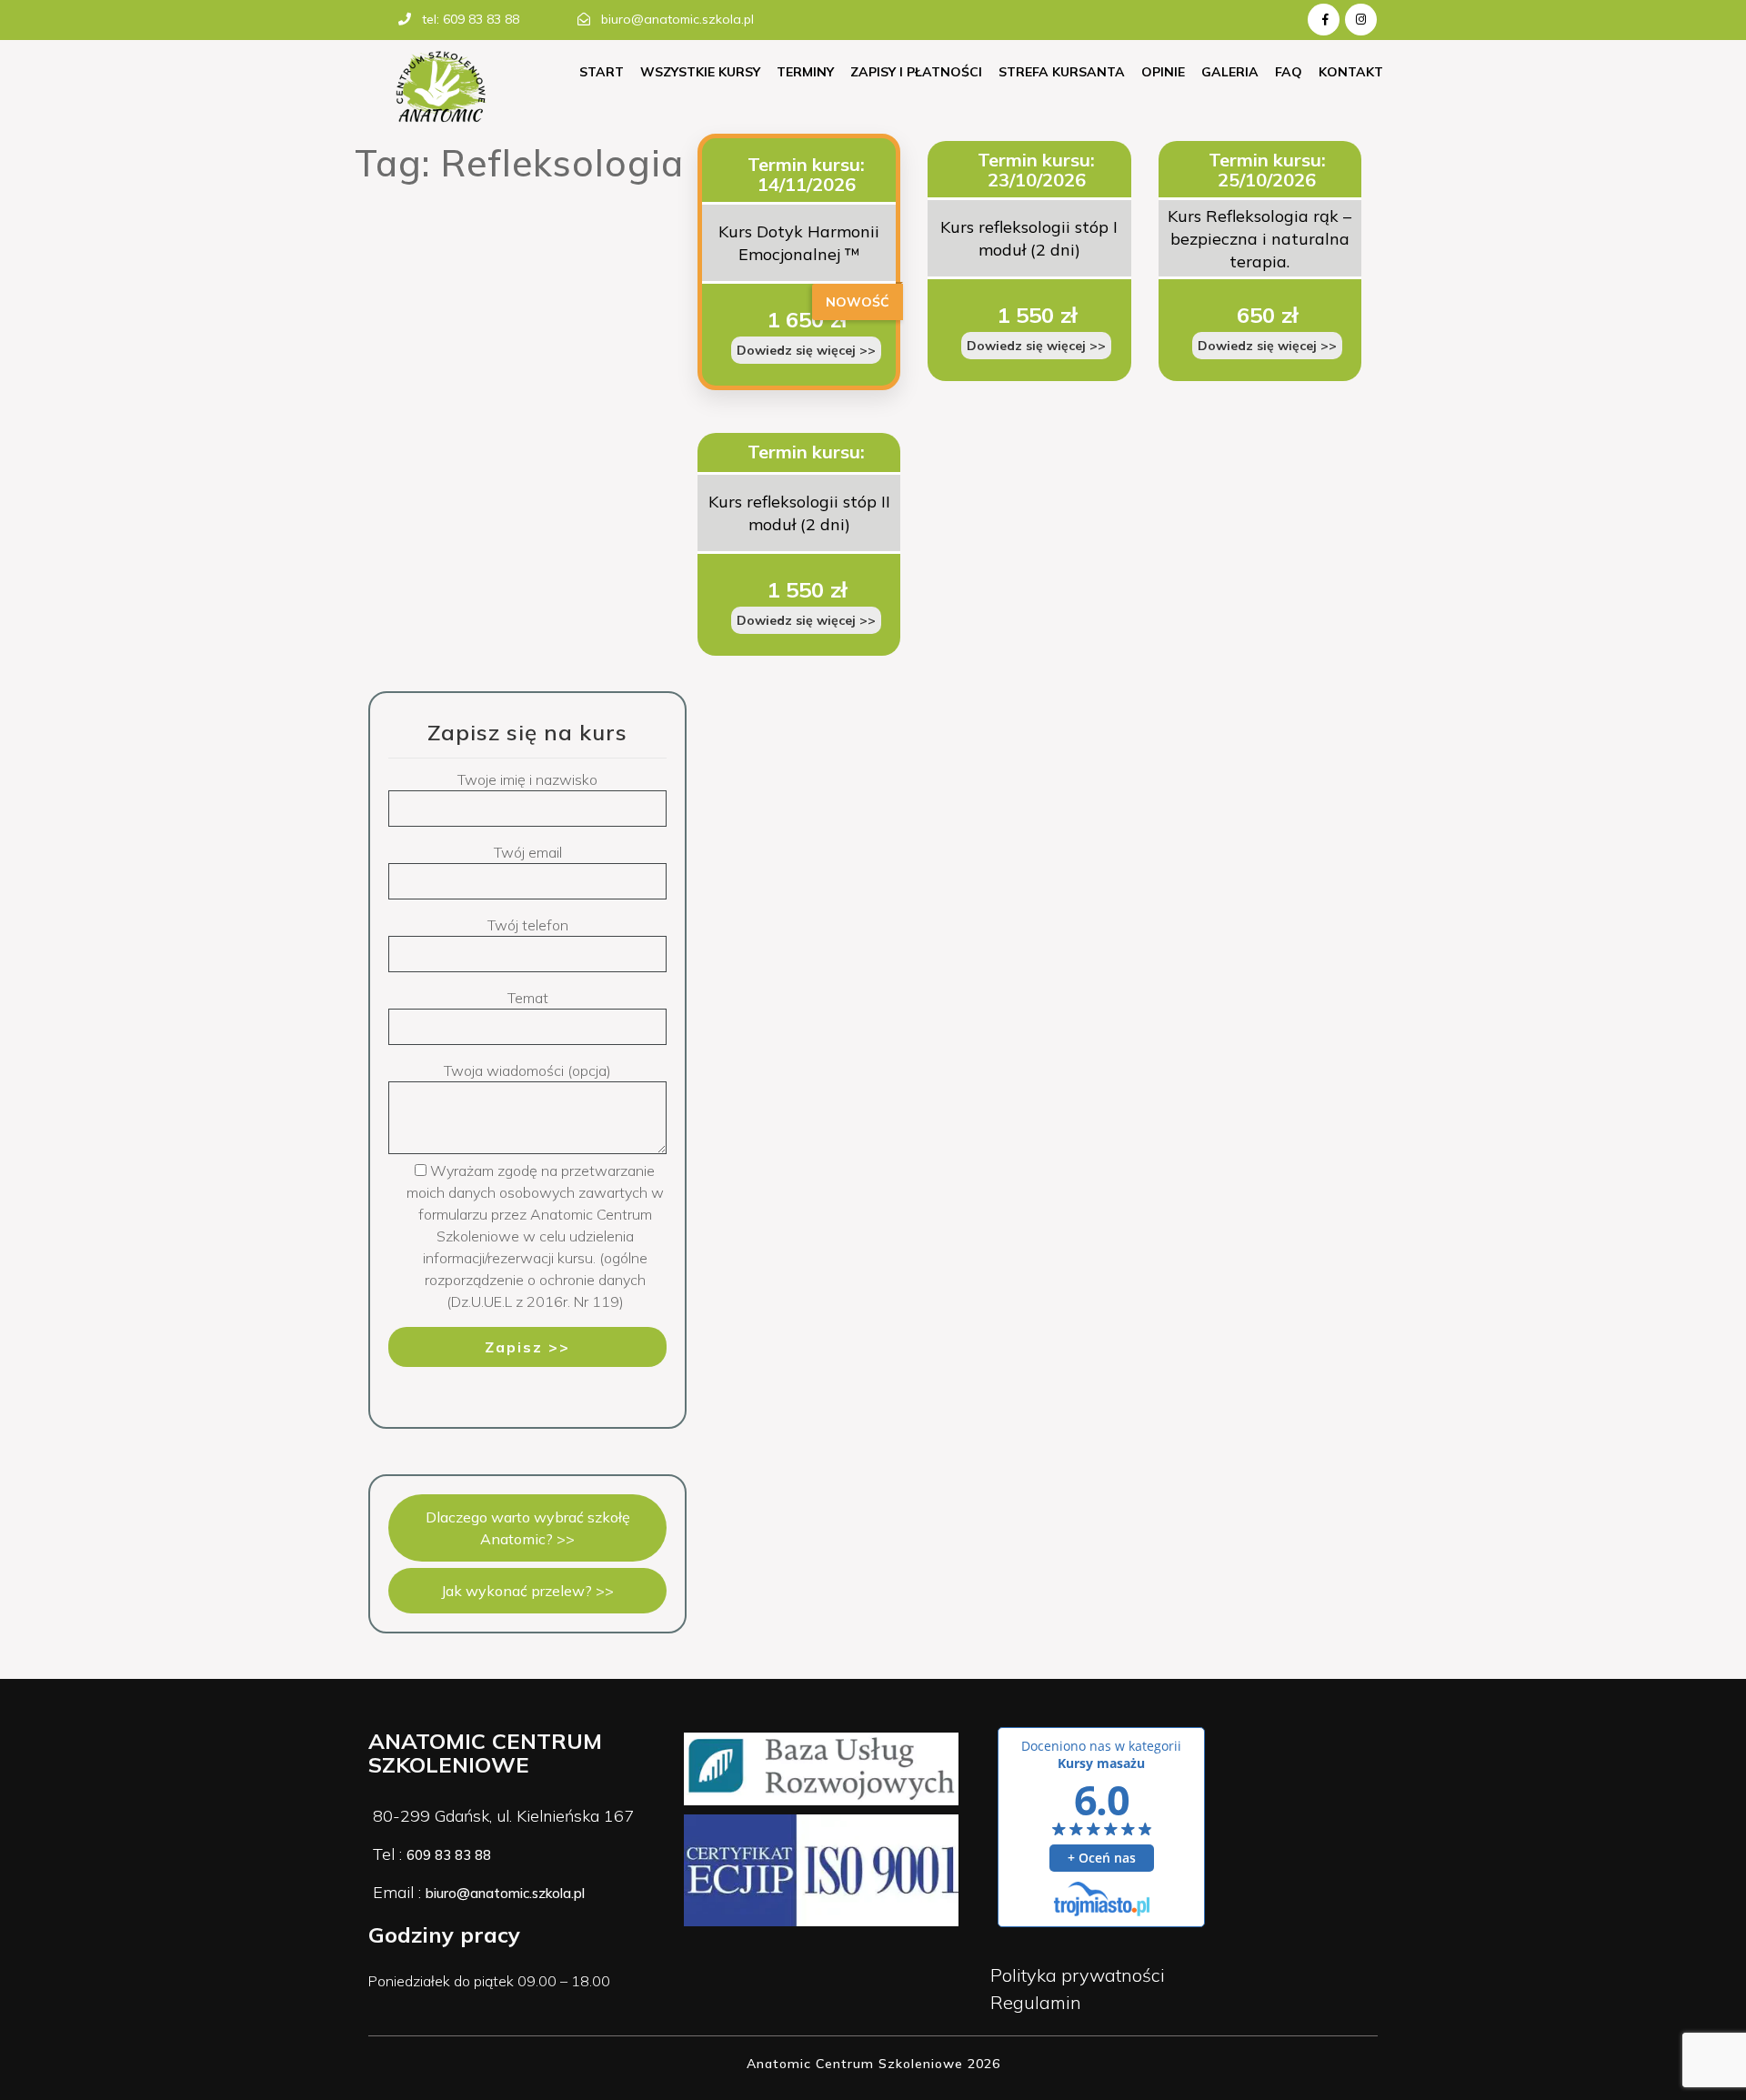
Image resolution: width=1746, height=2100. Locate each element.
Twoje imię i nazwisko (527, 779)
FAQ (1289, 72)
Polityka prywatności (1078, 1975)
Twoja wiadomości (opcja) (527, 1070)
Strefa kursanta (1062, 72)
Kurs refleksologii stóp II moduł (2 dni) (799, 513)
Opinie (1163, 72)
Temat (528, 998)
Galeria (1230, 72)
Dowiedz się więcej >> (806, 350)
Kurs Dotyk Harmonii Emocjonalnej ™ (799, 243)
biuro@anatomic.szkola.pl (677, 19)
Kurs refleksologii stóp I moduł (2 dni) (1029, 238)
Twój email (528, 852)
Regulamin (1036, 2002)
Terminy (805, 72)
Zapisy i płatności (916, 72)
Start (602, 72)
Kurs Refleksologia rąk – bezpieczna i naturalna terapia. (1259, 239)
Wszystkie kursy (700, 72)
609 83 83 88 (449, 1855)
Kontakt (1351, 72)
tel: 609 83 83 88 (471, 19)
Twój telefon (528, 925)
